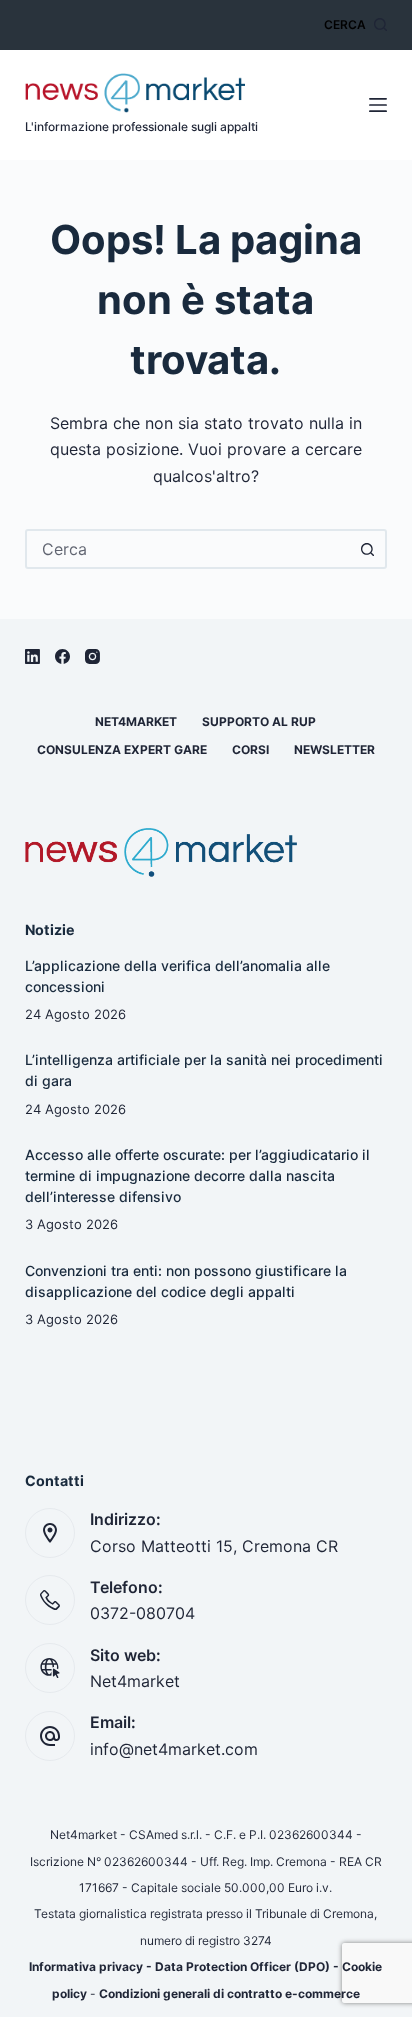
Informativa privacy (86, 1966)
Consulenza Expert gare (122, 749)
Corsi (250, 749)
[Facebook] (62, 656)
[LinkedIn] (32, 656)
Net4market (136, 721)
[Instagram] (92, 656)
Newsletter (334, 749)
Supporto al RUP (259, 721)
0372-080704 (142, 1613)
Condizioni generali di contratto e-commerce (229, 1993)
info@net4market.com (174, 1749)
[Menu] (378, 105)
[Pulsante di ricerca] (367, 549)
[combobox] (188, 549)
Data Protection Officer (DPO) (242, 1966)
